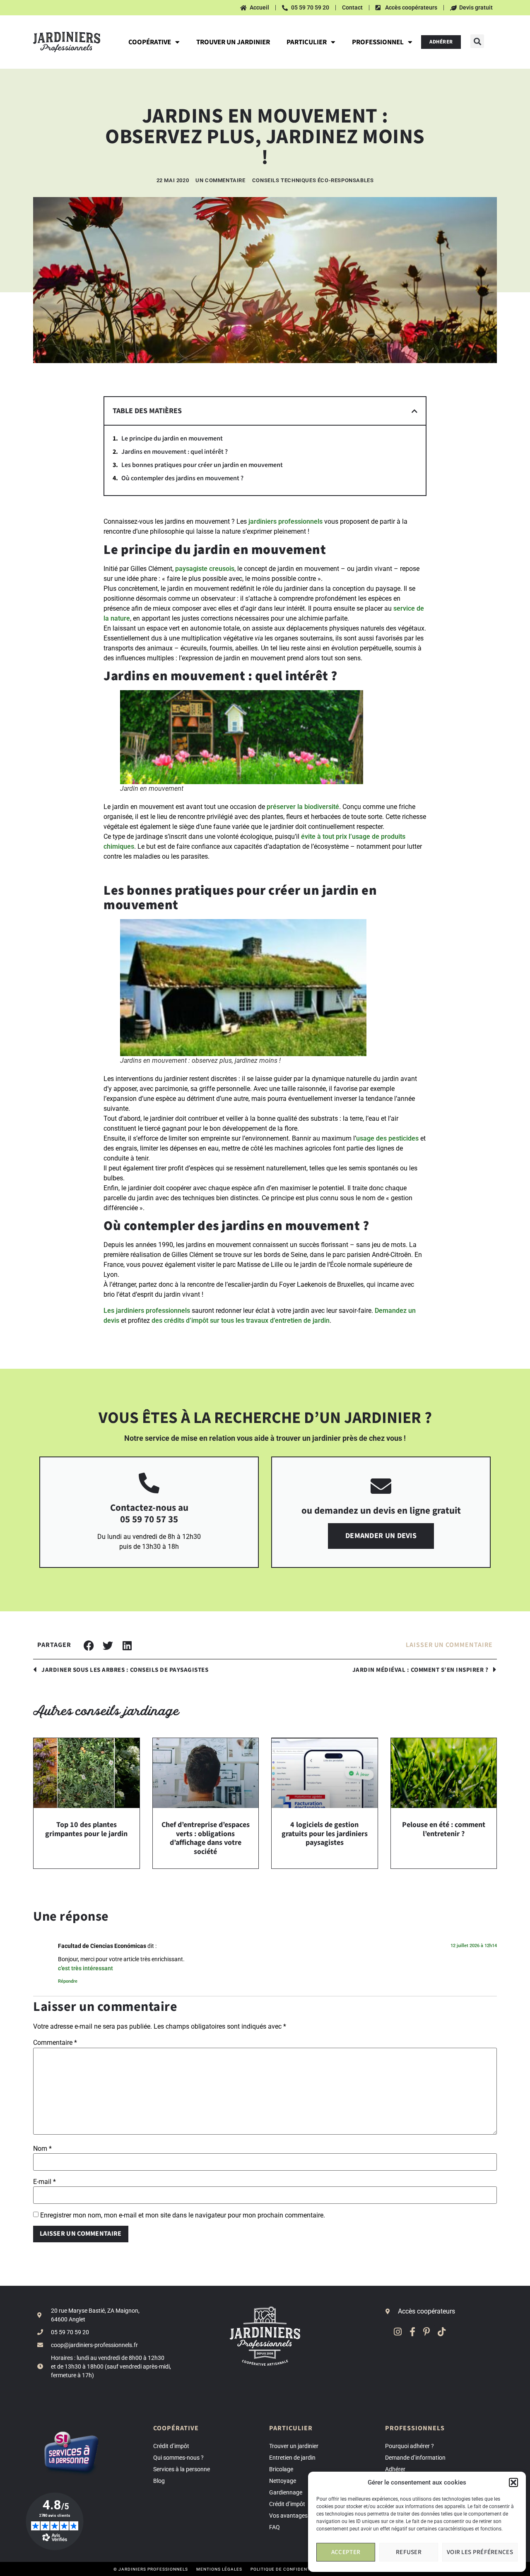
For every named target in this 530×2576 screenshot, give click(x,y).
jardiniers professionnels (285, 521)
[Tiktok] (442, 2332)
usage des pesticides (387, 1138)
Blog (159, 2481)
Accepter (346, 2552)
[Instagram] (398, 2332)
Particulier (307, 42)
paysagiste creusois (205, 569)
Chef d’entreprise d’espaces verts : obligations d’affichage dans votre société (206, 1838)
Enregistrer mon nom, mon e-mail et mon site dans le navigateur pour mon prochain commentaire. (183, 2215)
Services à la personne (182, 2469)
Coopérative (150, 42)
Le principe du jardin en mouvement (172, 439)
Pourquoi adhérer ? (410, 2446)
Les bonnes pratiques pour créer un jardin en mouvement (202, 465)
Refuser (409, 2552)
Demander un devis (381, 1536)
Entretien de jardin (292, 2458)
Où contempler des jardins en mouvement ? (182, 478)
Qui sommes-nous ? (178, 2458)
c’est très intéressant (86, 1968)
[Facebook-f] (412, 2332)
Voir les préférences (480, 2552)
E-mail (45, 2182)
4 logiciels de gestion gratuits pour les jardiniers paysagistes (325, 1834)
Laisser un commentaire (449, 1645)
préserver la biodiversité (303, 807)
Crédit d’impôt (171, 2446)
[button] (513, 2482)
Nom (42, 2149)
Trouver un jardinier (233, 42)
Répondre (68, 1981)
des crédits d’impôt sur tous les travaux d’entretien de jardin (241, 1321)
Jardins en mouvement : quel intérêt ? (175, 452)
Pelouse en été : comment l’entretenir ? (444, 1829)
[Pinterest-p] (427, 2332)
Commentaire (55, 2043)
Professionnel (378, 42)
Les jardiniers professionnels (147, 1311)
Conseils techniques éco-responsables (313, 180)
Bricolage (281, 2469)
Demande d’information (415, 2458)
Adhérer (395, 2469)
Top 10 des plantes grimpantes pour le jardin (86, 1829)
